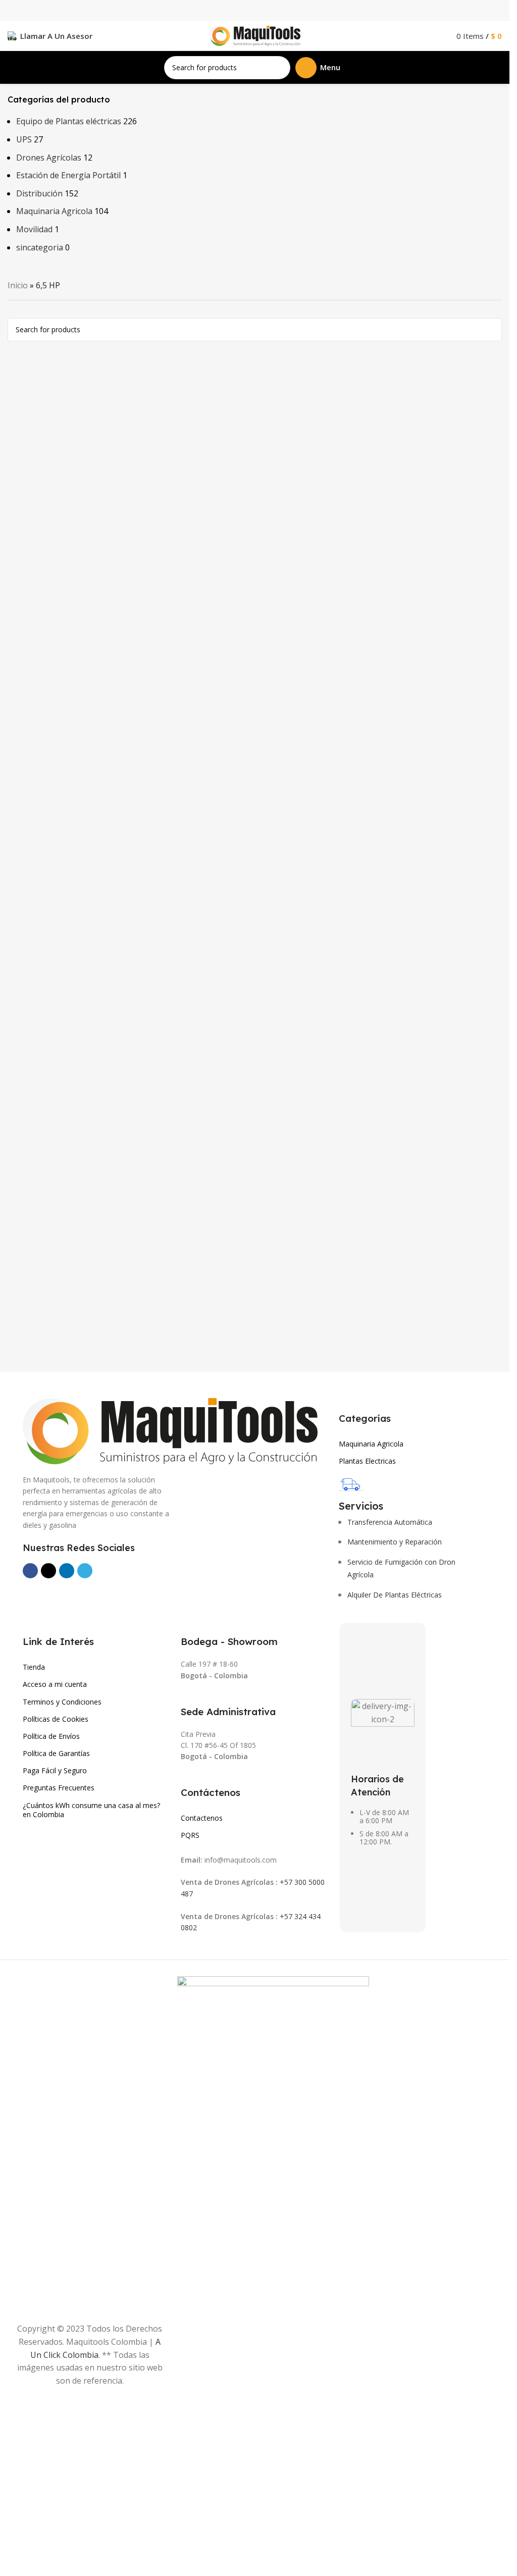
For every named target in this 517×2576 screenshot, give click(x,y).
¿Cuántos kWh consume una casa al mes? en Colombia (91, 1810)
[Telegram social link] (85, 1571)
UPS (24, 139)
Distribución (39, 193)
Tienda (34, 1667)
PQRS (190, 1835)
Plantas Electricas (367, 1461)
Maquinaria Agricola (54, 211)
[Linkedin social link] (67, 1571)
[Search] (279, 68)
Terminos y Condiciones (62, 1702)
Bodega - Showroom (229, 1641)
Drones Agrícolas (49, 158)
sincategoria (40, 247)
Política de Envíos (51, 1736)
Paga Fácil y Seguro (55, 1770)
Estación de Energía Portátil (68, 175)
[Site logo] (255, 35)
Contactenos (202, 1818)
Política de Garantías (56, 1753)
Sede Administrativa (228, 1712)
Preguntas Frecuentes (59, 1788)
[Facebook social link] (30, 1571)
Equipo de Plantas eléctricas (69, 121)
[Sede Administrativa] (186, 1697)
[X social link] (48, 1571)
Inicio (18, 285)
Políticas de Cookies (56, 1719)
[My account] (439, 36)
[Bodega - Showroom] (186, 1627)
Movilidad (34, 229)
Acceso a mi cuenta (55, 1684)
